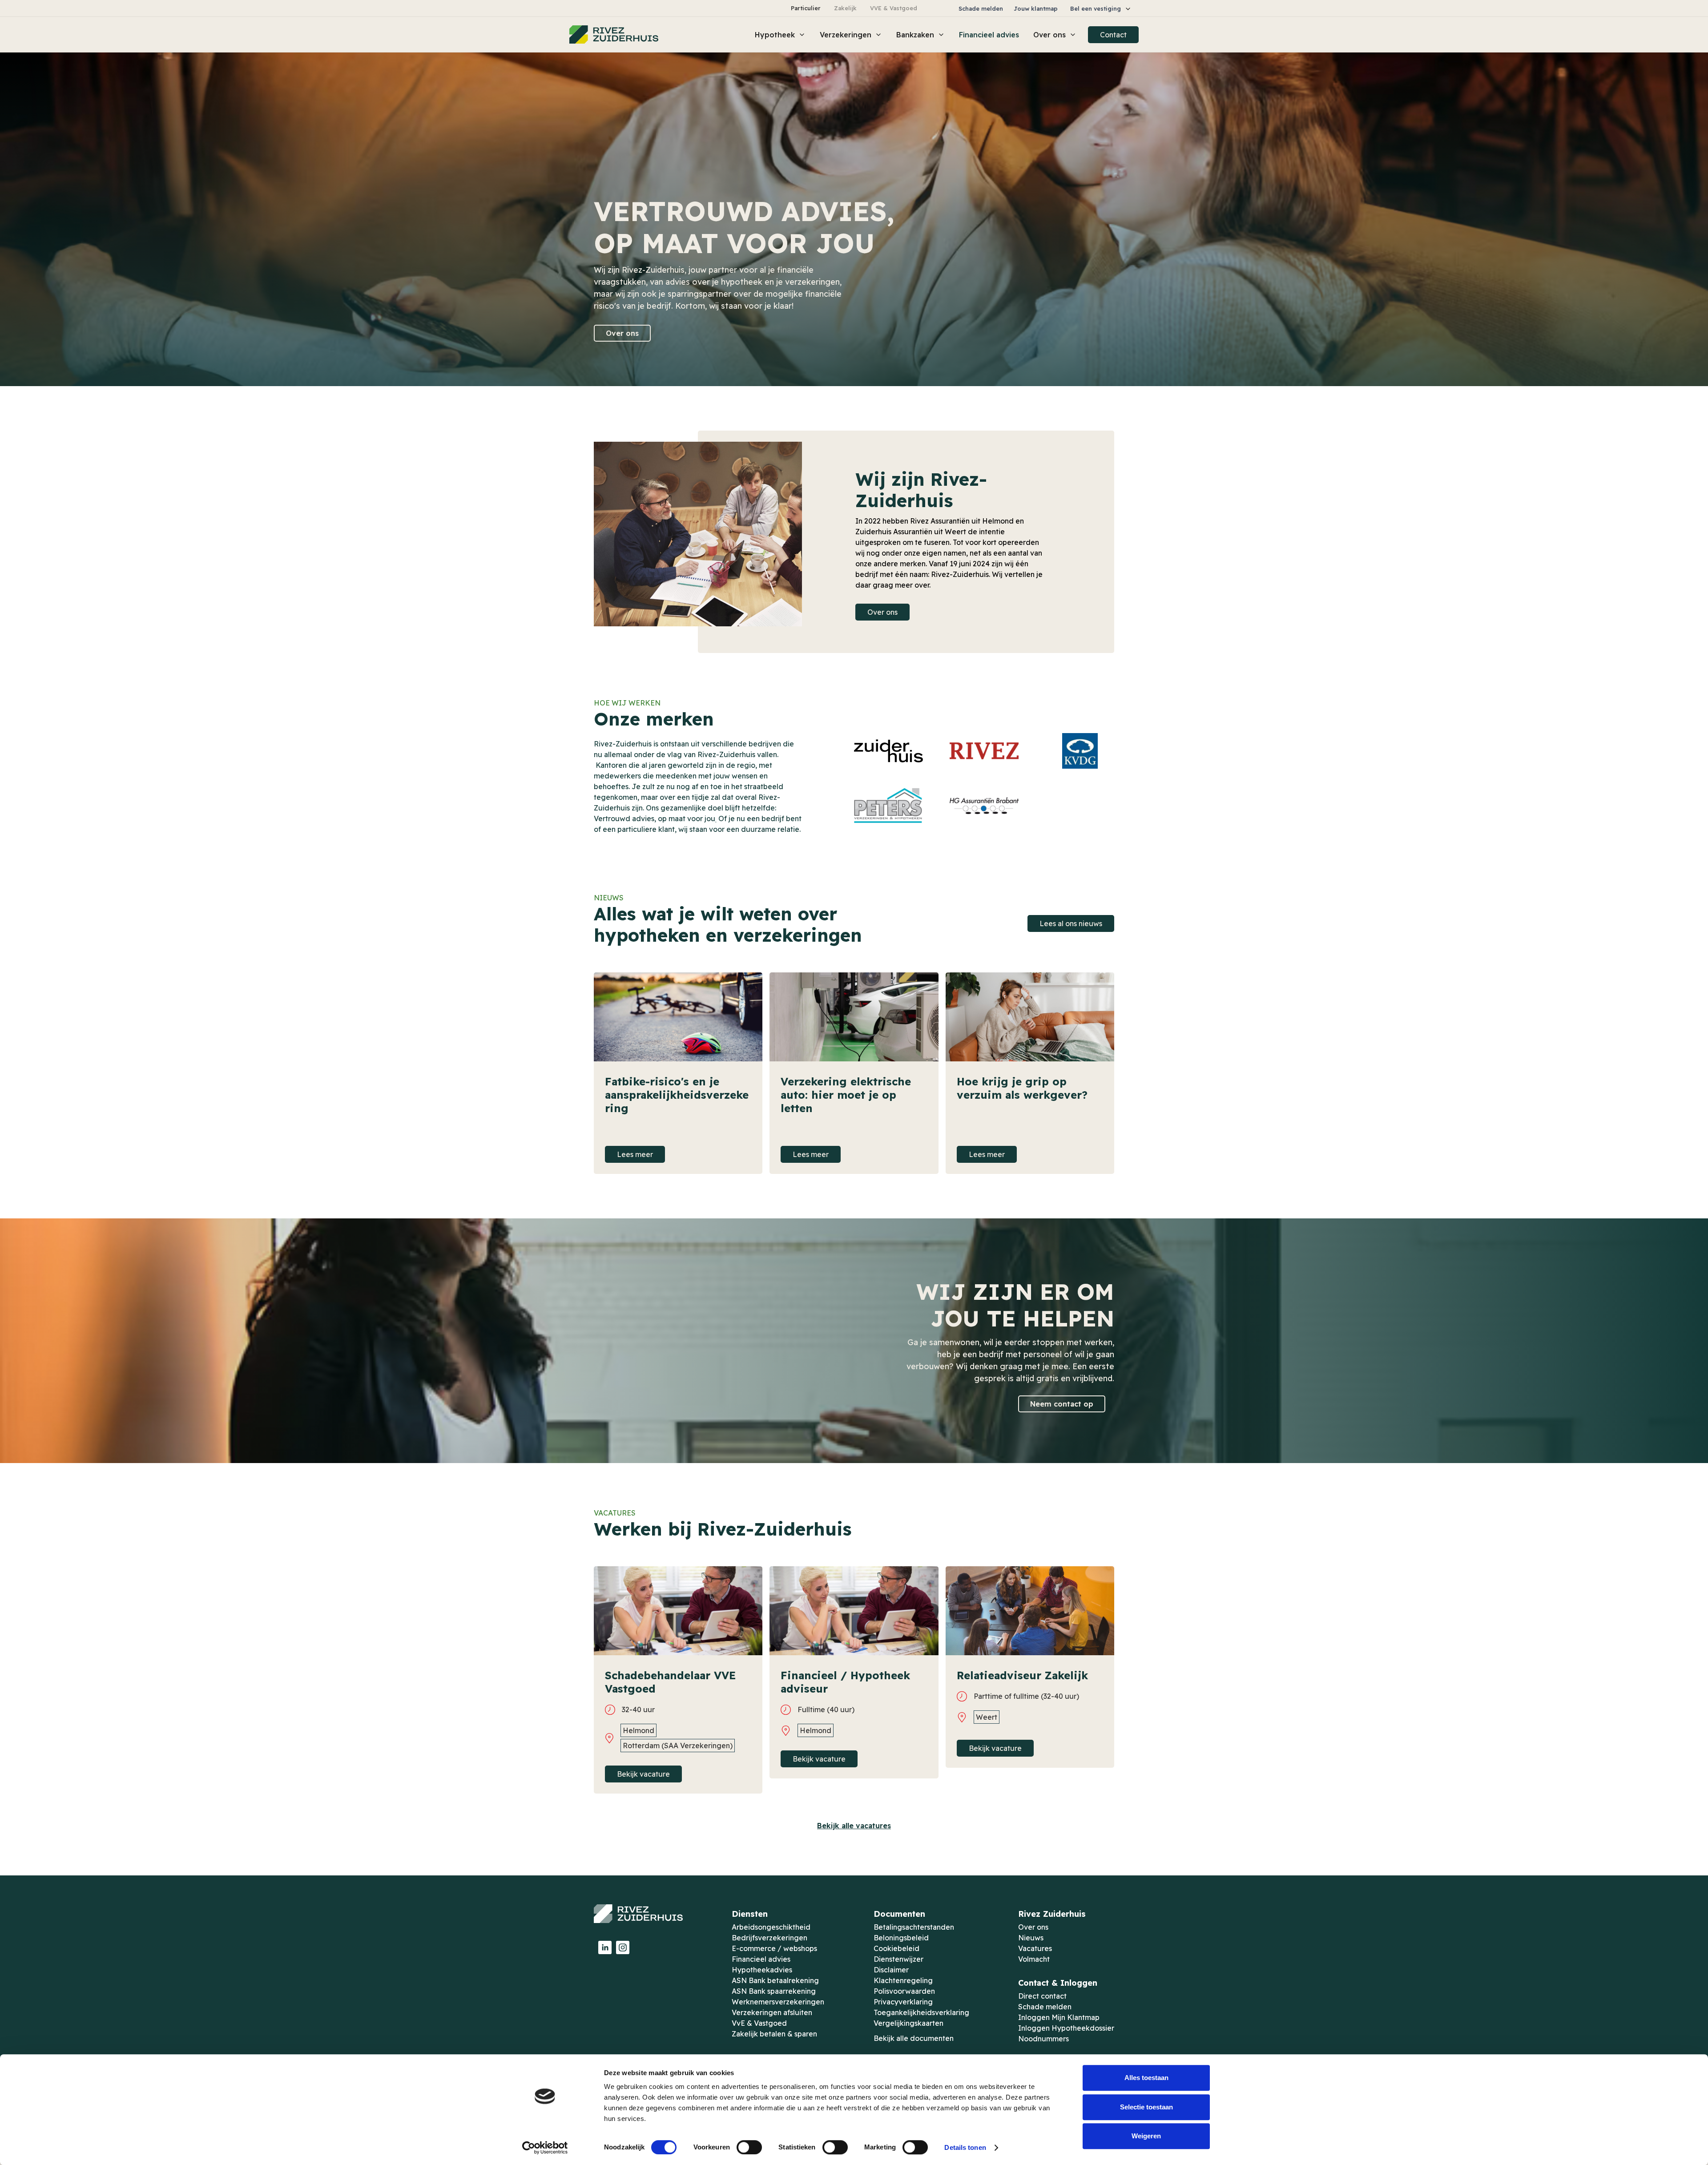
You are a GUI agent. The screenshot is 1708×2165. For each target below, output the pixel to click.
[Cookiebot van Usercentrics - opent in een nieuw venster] (545, 2148)
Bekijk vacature (643, 1774)
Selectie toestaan (1146, 2107)
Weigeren (1146, 2136)
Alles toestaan (1146, 2078)
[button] (1101, 9)
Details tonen (965, 2147)
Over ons (622, 333)
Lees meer (635, 1154)
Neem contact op (1062, 1404)
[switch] (749, 2147)
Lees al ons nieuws (1071, 923)
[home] (614, 35)
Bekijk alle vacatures (854, 1826)
